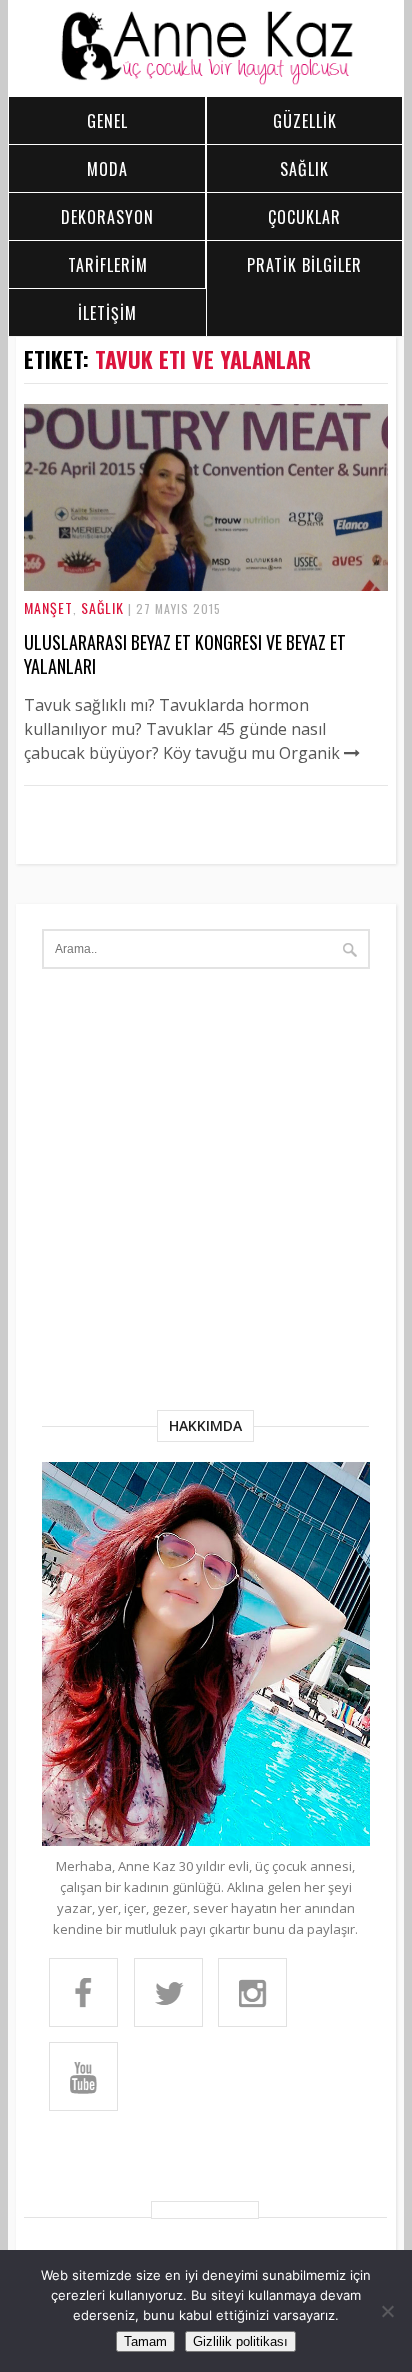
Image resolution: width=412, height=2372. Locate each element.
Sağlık (102, 607)
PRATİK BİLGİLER (304, 265)
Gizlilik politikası (240, 2341)
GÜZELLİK (305, 121)
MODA (107, 169)
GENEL (107, 121)
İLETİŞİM (107, 313)
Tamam (145, 2341)
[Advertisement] (206, 1194)
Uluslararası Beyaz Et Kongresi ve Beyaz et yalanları (185, 654)
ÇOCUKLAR (304, 217)
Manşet (48, 607)
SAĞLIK (304, 169)
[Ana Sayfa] (206, 80)
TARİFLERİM (108, 265)
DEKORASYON (107, 217)
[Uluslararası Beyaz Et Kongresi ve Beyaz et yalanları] (206, 585)
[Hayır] (387, 2311)
